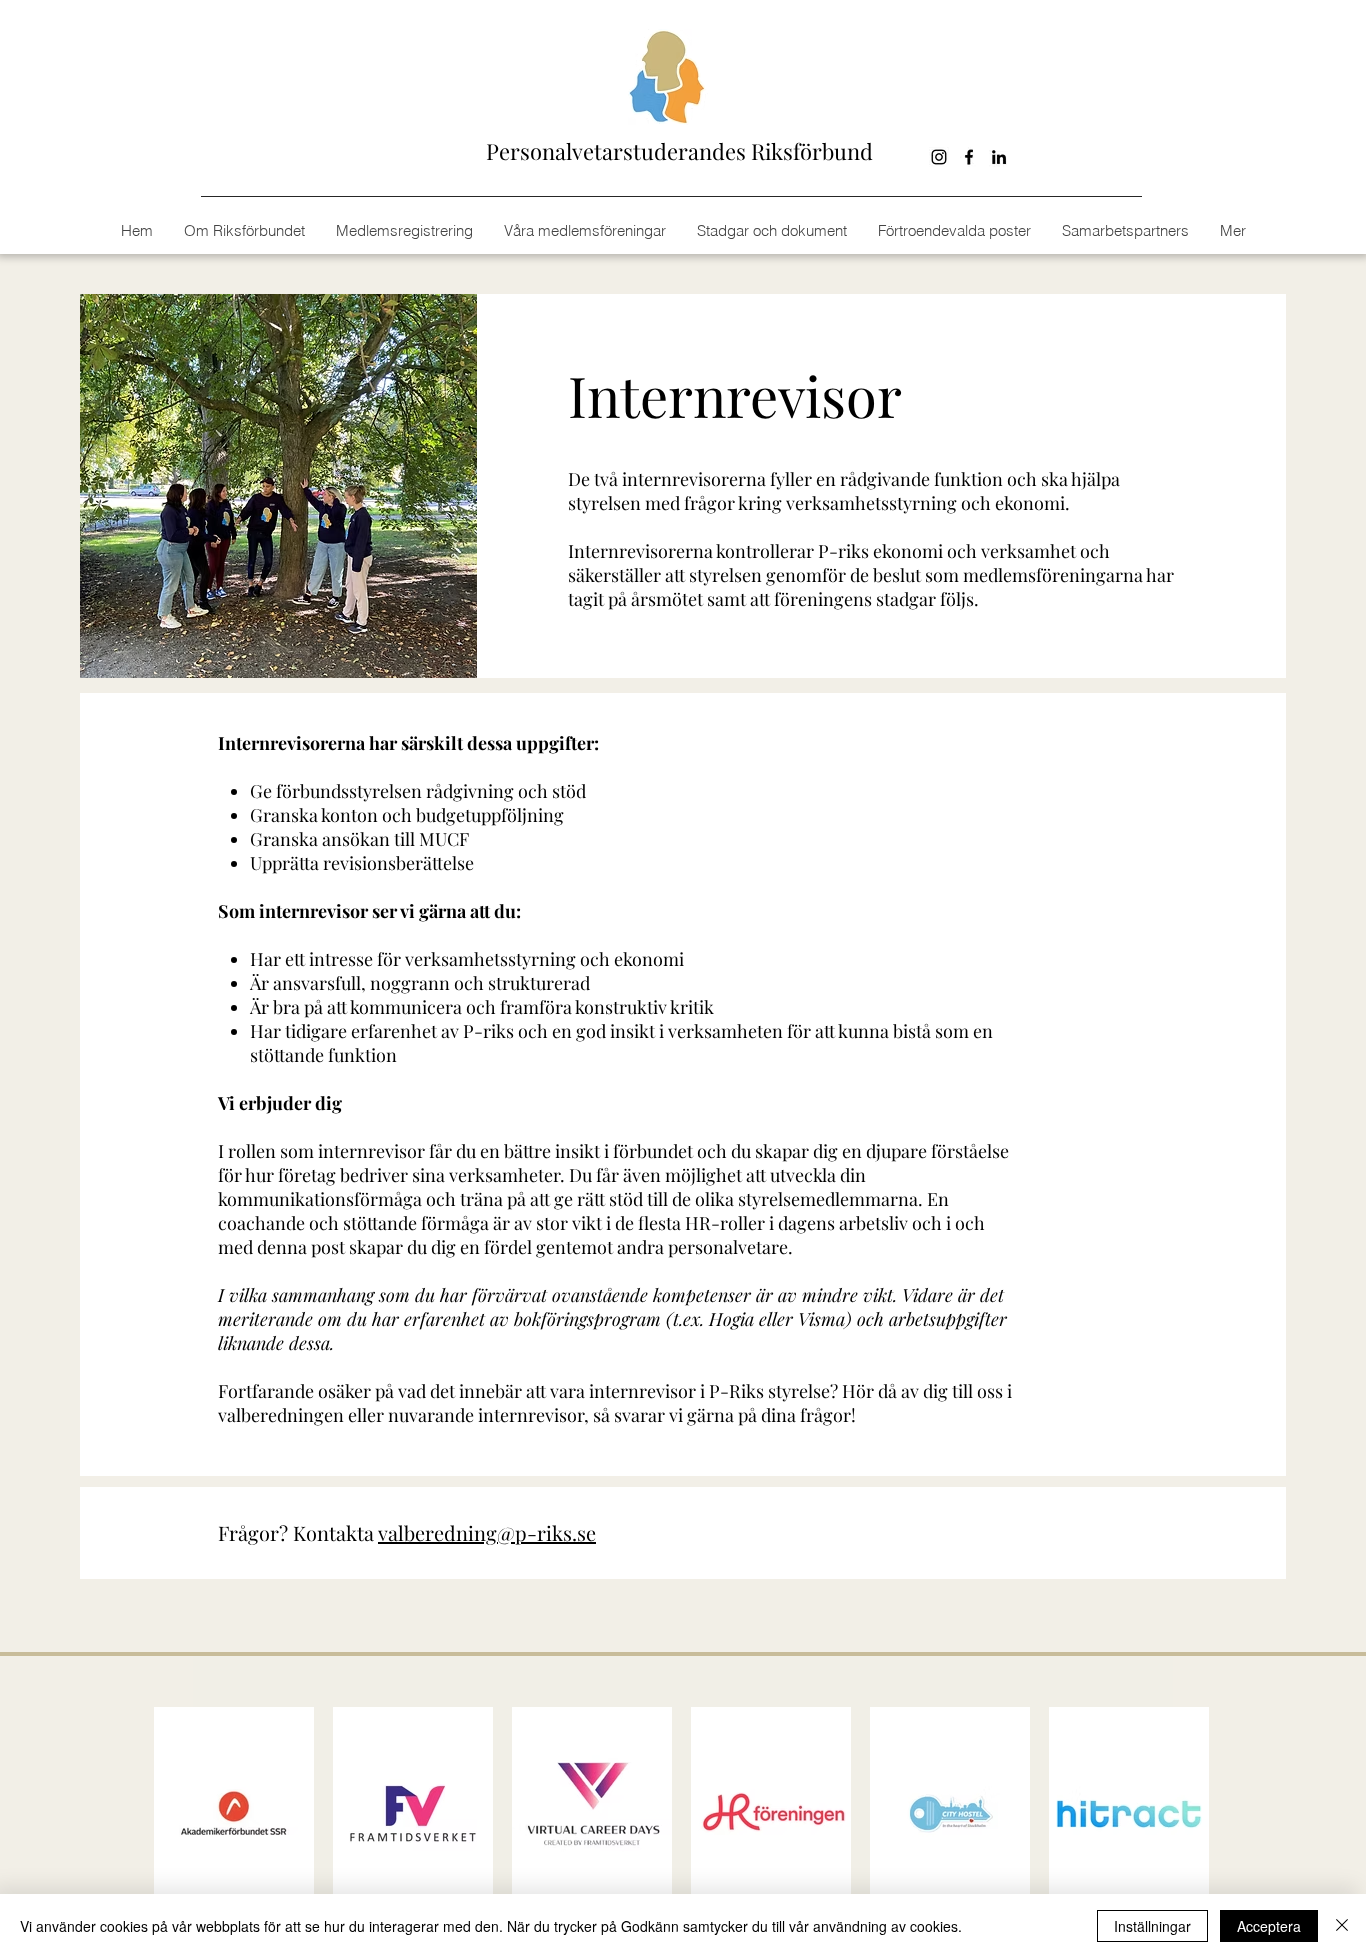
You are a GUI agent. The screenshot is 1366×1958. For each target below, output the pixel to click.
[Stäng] (1342, 1926)
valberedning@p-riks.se (487, 1532)
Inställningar (1152, 1926)
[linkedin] (999, 157)
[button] (1232, 231)
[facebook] (969, 157)
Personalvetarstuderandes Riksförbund (679, 151)
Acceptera (1269, 1926)
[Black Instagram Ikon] (939, 157)
